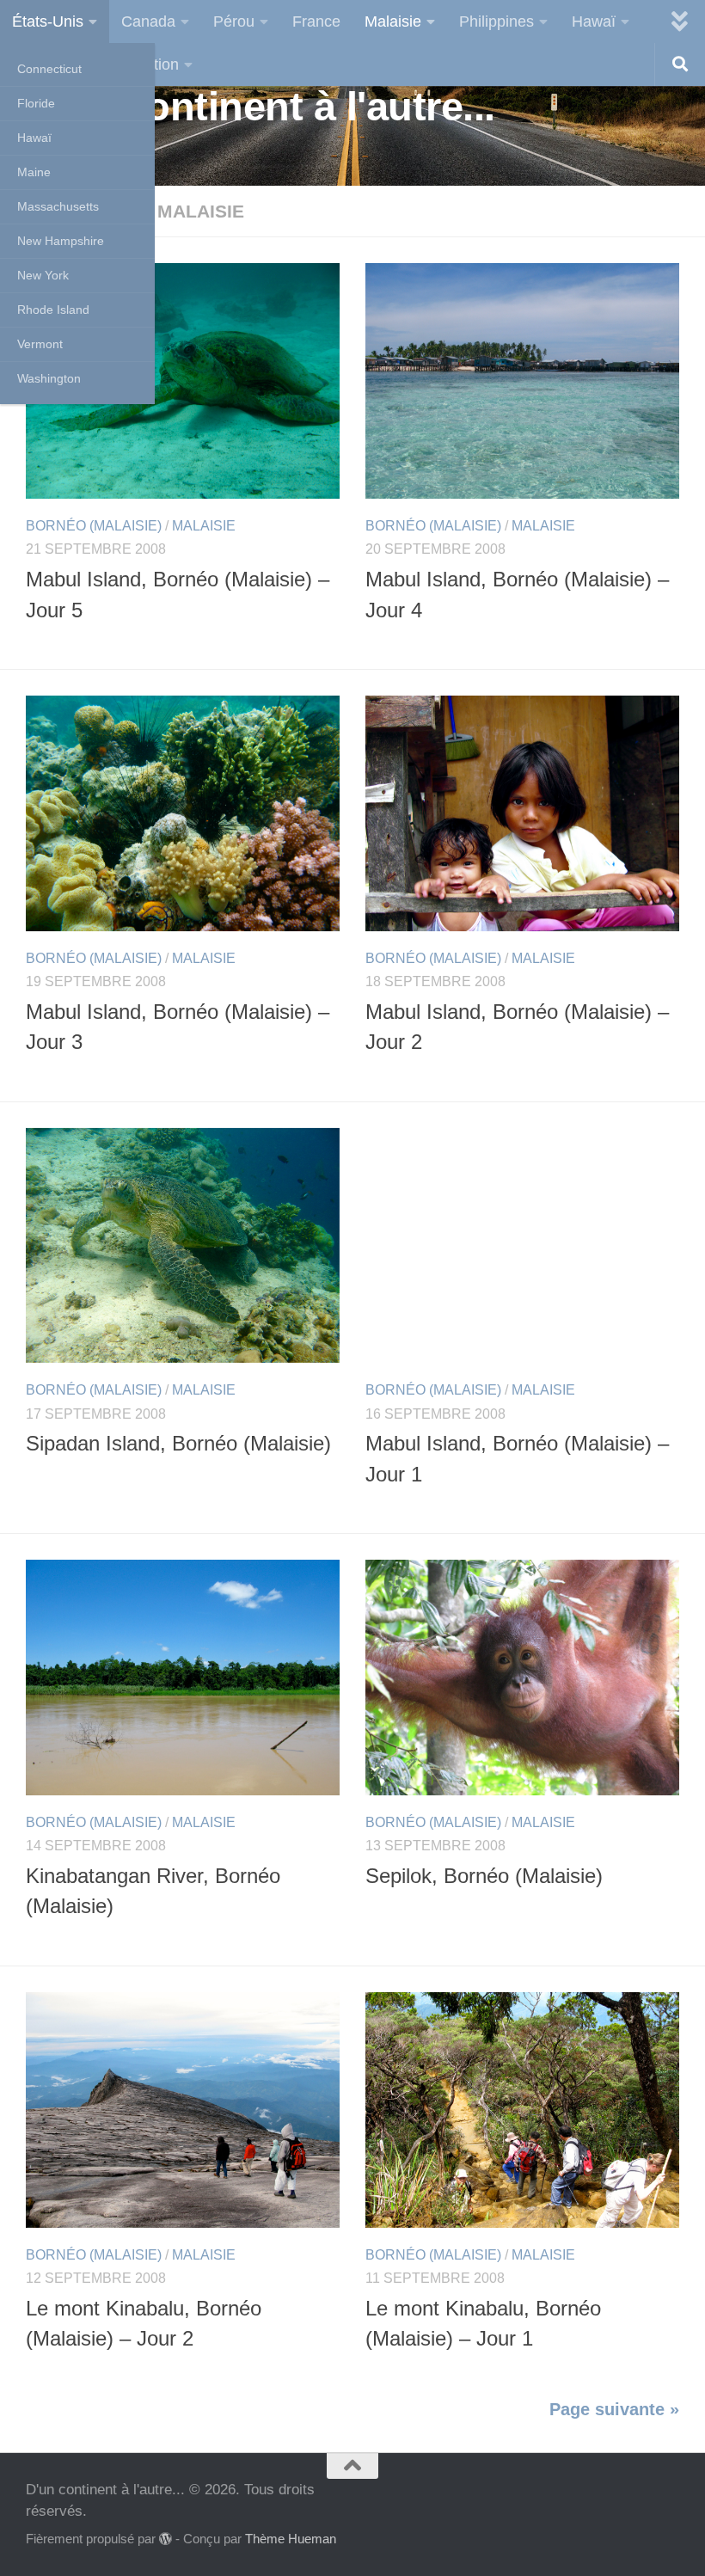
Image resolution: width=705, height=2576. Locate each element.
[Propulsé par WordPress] (166, 2539)
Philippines (497, 21)
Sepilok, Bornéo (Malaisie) (484, 1876)
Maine (34, 172)
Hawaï (34, 138)
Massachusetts (58, 206)
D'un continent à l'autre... (261, 106)
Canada (148, 21)
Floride (36, 103)
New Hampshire (61, 241)
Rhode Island (53, 310)
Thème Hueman (291, 2539)
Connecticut (49, 69)
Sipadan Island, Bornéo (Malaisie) (178, 1444)
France (316, 21)
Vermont (40, 344)
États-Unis (48, 21)
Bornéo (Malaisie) (94, 526)
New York (43, 275)
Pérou (234, 21)
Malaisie (393, 21)
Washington (49, 378)
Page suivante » (614, 2409)
